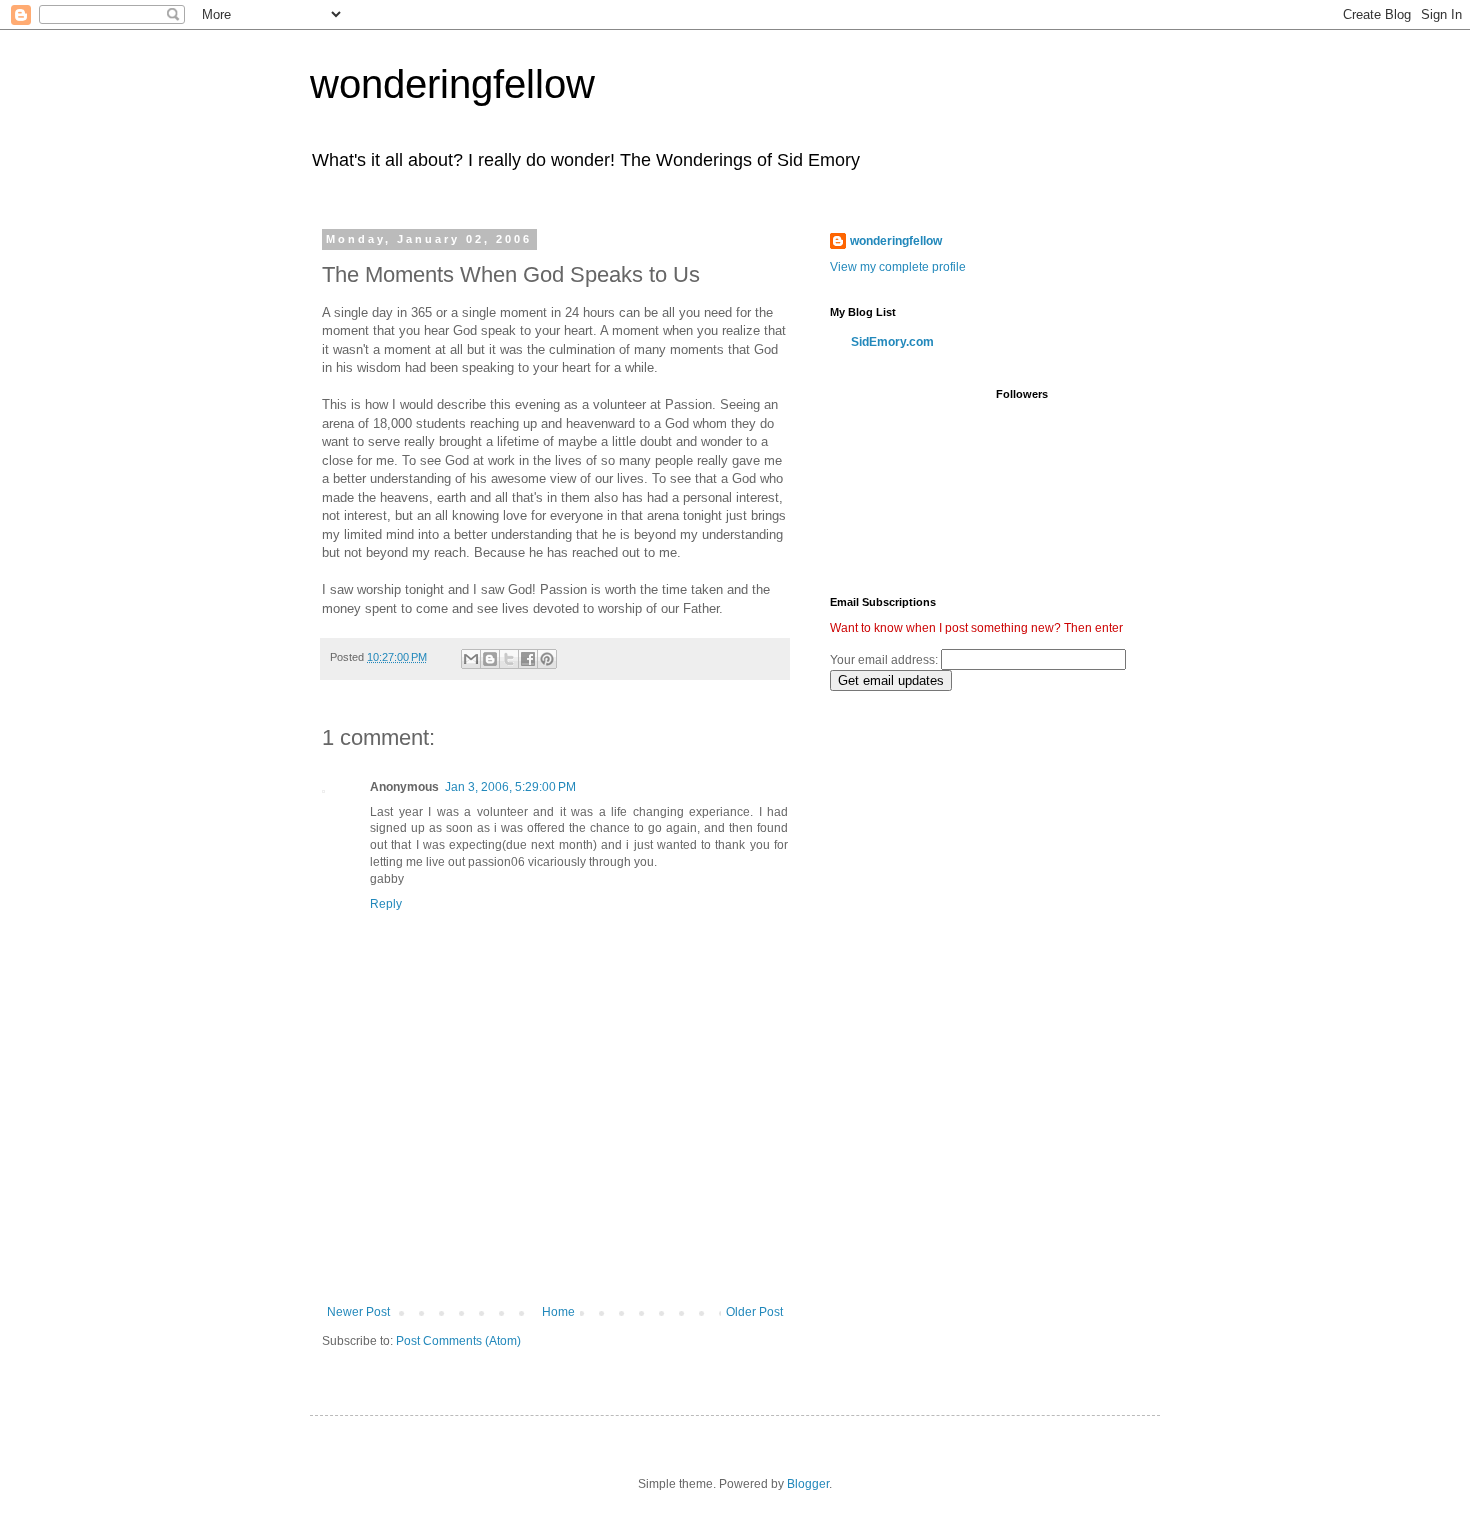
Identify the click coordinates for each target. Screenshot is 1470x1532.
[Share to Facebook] (528, 659)
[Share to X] (509, 659)
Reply (386, 904)
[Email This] (471, 659)
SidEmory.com (892, 342)
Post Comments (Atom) (458, 1341)
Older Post (754, 1312)
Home (558, 1312)
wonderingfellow (452, 84)
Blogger (808, 1484)
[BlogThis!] (490, 659)
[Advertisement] (555, 1250)
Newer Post (358, 1312)
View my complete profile (898, 267)
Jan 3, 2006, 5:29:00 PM (510, 787)
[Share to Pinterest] (547, 659)
